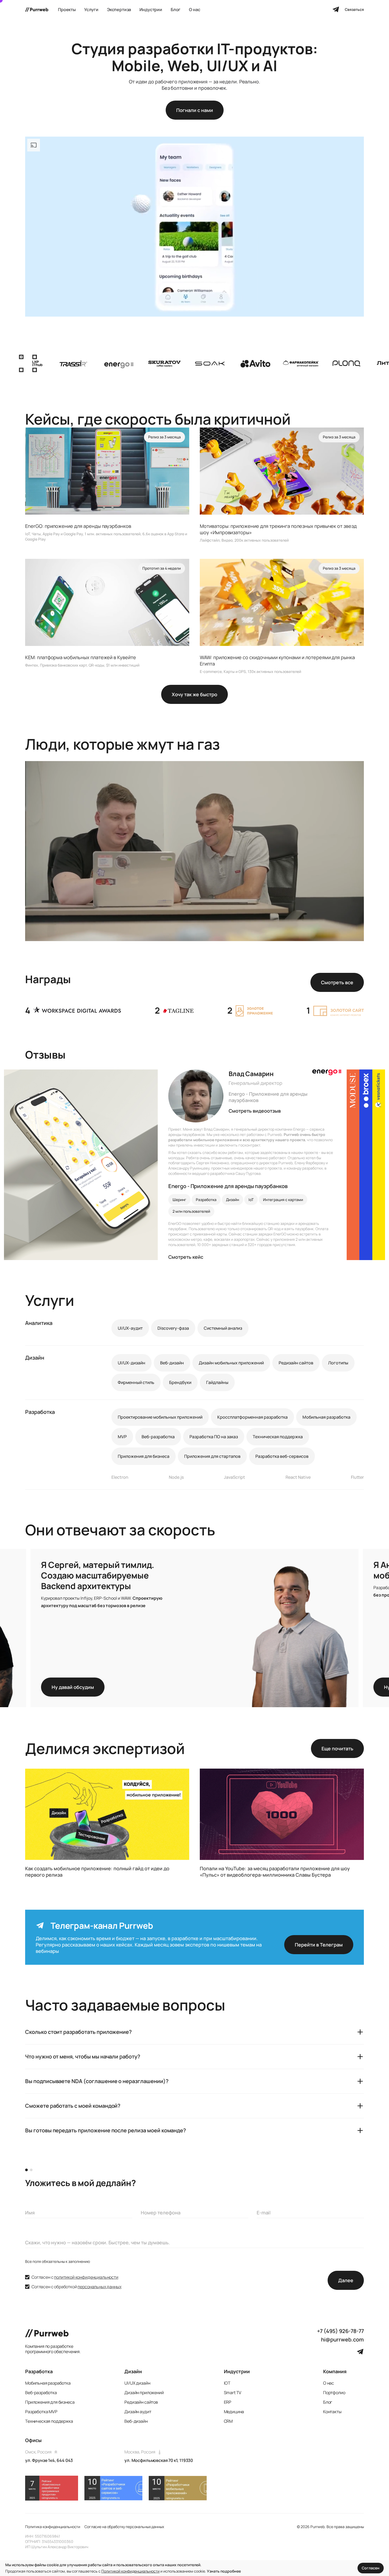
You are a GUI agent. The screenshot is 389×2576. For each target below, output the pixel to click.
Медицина (234, 2412)
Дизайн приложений (144, 2393)
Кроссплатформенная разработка (252, 1417)
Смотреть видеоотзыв (255, 1111)
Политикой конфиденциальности (130, 2571)
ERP (228, 2402)
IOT (227, 2383)
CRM (228, 2421)
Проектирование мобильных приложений (160, 1417)
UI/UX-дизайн (132, 1363)
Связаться (354, 9)
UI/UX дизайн (137, 2383)
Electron (120, 1477)
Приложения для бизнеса (144, 1456)
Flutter (357, 1477)
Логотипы (338, 1363)
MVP (122, 1437)
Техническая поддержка (278, 1437)
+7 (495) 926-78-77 (340, 2331)
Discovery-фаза (173, 1328)
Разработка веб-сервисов (282, 1456)
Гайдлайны (217, 1382)
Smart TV (233, 2393)
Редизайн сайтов (296, 1363)
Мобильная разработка (326, 1417)
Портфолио (334, 2393)
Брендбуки (180, 1382)
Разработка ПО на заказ (214, 1437)
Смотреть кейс (186, 1257)
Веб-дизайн (172, 1363)
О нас (329, 2383)
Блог (328, 2402)
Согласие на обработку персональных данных (124, 2527)
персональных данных (99, 2287)
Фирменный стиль (136, 1382)
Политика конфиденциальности (53, 2527)
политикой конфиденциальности (86, 2277)
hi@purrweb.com (342, 2340)
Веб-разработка (158, 1437)
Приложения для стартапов (212, 1456)
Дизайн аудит (138, 2412)
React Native (298, 1477)
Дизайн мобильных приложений (231, 1363)
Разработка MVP (41, 2412)
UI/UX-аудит (130, 1328)
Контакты (332, 2412)
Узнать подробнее (224, 2571)
